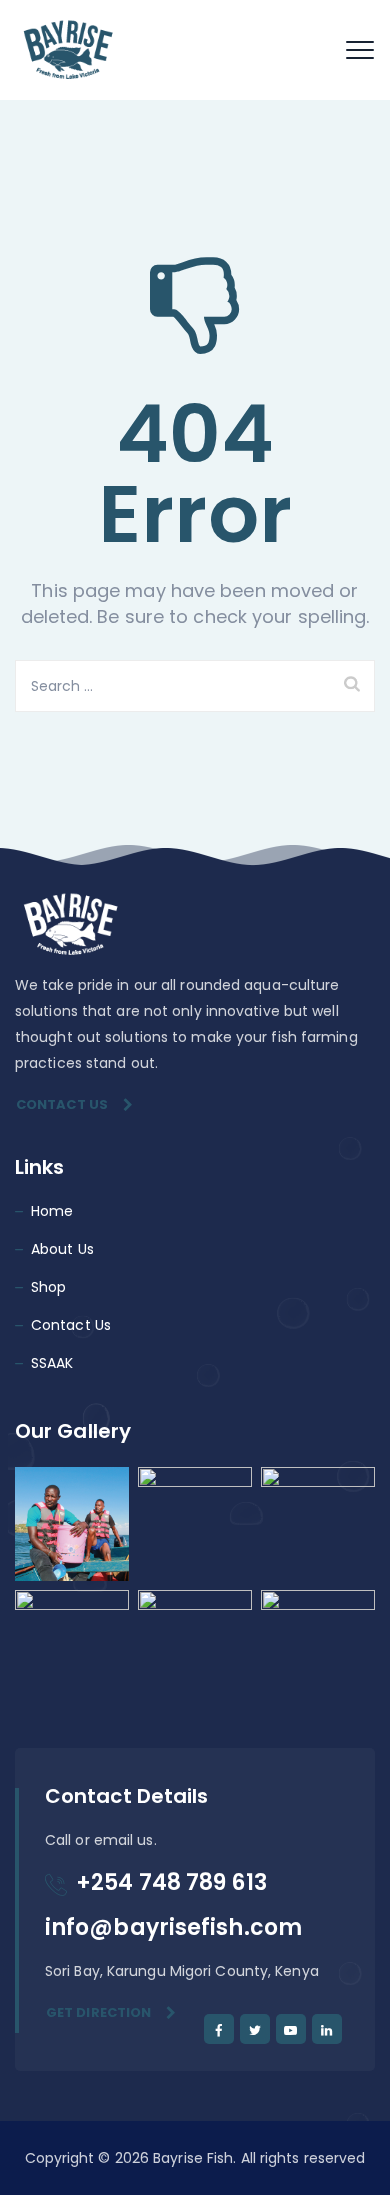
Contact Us (62, 1104)
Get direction (98, 2012)
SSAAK (52, 1363)
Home (52, 1211)
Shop (48, 1287)
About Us (62, 1249)
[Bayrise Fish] (66, 50)
